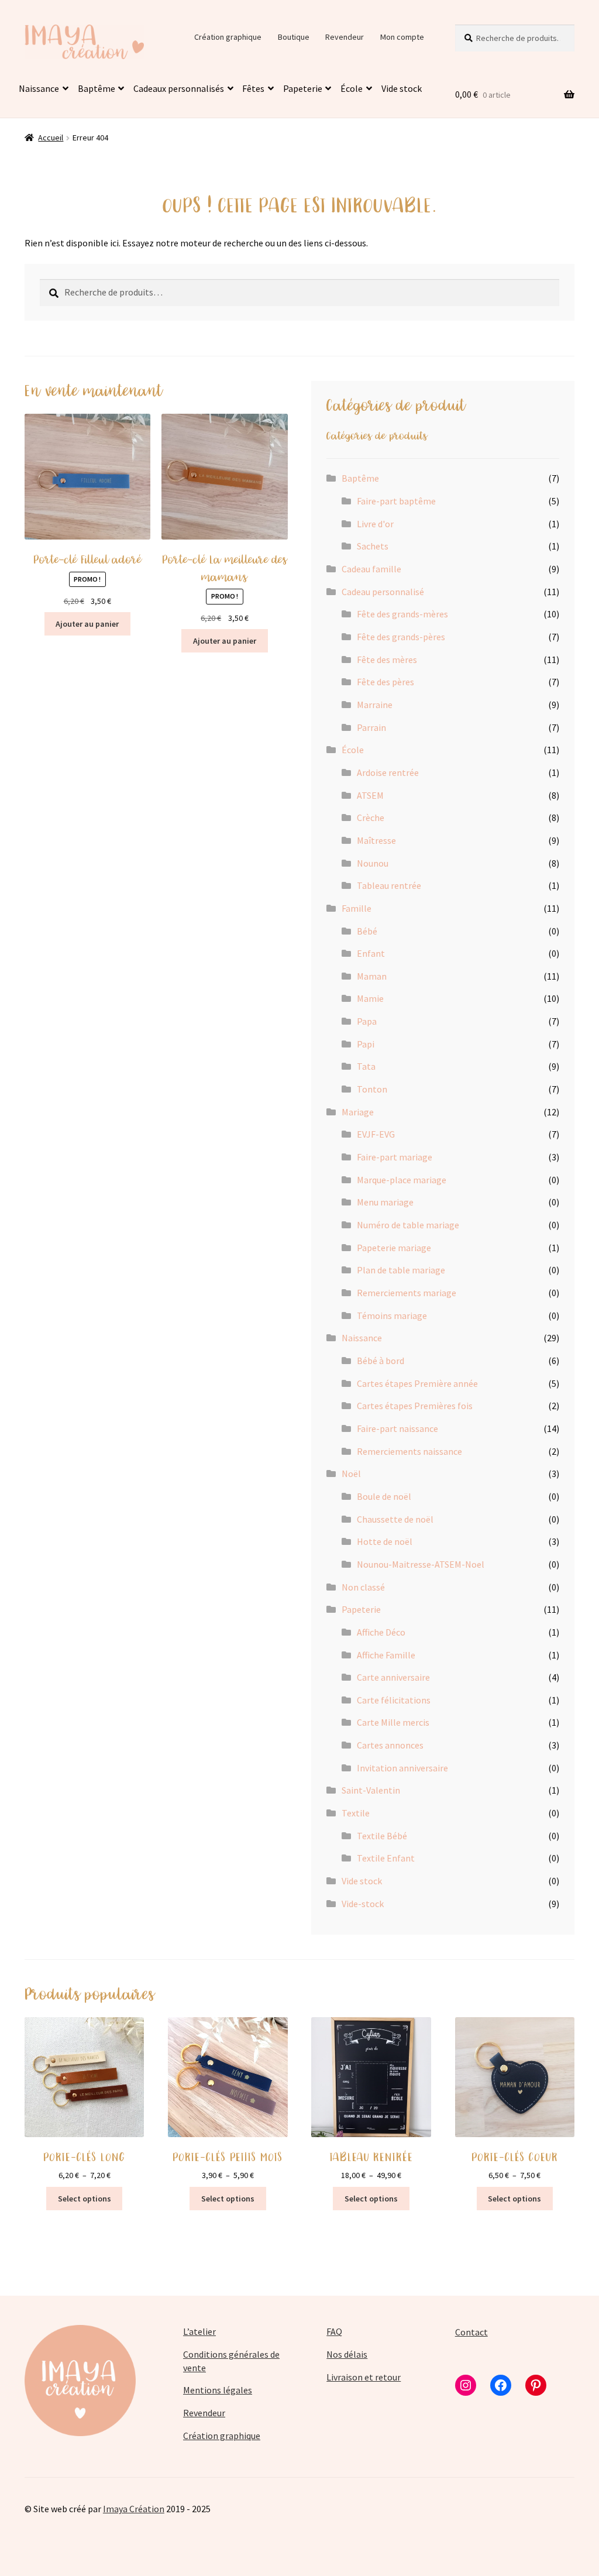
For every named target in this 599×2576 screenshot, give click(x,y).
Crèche (371, 818)
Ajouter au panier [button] (87, 624)
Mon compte (402, 37)
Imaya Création (134, 2509)
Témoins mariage (392, 1316)
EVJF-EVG (376, 1134)
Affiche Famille (386, 1655)
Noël (351, 1474)
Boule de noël (384, 1496)
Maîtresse (376, 840)
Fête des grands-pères (401, 637)
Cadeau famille (371, 569)
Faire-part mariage (395, 1157)
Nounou (373, 863)
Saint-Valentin (371, 1790)
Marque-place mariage (402, 1180)
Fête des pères (385, 682)
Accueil (51, 138)
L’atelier (199, 2331)
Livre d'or (375, 524)
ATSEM (370, 795)
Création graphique (228, 37)
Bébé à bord (381, 1361)
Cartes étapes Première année (417, 1383)
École (352, 88)
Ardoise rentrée (388, 772)
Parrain (371, 727)
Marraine (375, 705)
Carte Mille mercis (393, 1722)
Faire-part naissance (397, 1428)
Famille (357, 908)
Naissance (39, 88)
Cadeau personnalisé (383, 592)
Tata (366, 1066)
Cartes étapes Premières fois (415, 1406)
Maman (372, 976)
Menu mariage (385, 1202)
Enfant (371, 953)
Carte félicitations (394, 1700)
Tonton (372, 1089)
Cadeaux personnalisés (179, 88)
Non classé (363, 1587)
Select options (85, 2199)
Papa (367, 1021)
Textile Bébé (382, 1836)
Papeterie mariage (394, 1248)
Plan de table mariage (401, 1270)
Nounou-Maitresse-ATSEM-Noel (421, 1564)
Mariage (358, 1112)
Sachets (373, 546)
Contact (471, 2332)
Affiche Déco (381, 1632)
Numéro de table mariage (408, 1225)
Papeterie (303, 88)
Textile (356, 1813)
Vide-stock (363, 1904)
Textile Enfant (386, 1858)
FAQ (334, 2331)
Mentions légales (218, 2390)
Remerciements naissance (409, 1451)
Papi (366, 1044)
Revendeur (345, 37)
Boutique (294, 37)
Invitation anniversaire (402, 1768)
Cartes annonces (390, 1745)
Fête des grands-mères (402, 614)
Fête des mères (387, 660)
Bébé (367, 931)
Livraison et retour (364, 2377)
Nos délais (347, 2354)
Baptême (97, 88)
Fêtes (253, 88)
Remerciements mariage (407, 1293)
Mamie (370, 998)
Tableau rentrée (389, 885)
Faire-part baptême (396, 501)
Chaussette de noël (395, 1519)
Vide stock (402, 88)
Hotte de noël (385, 1541)
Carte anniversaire (393, 1677)
